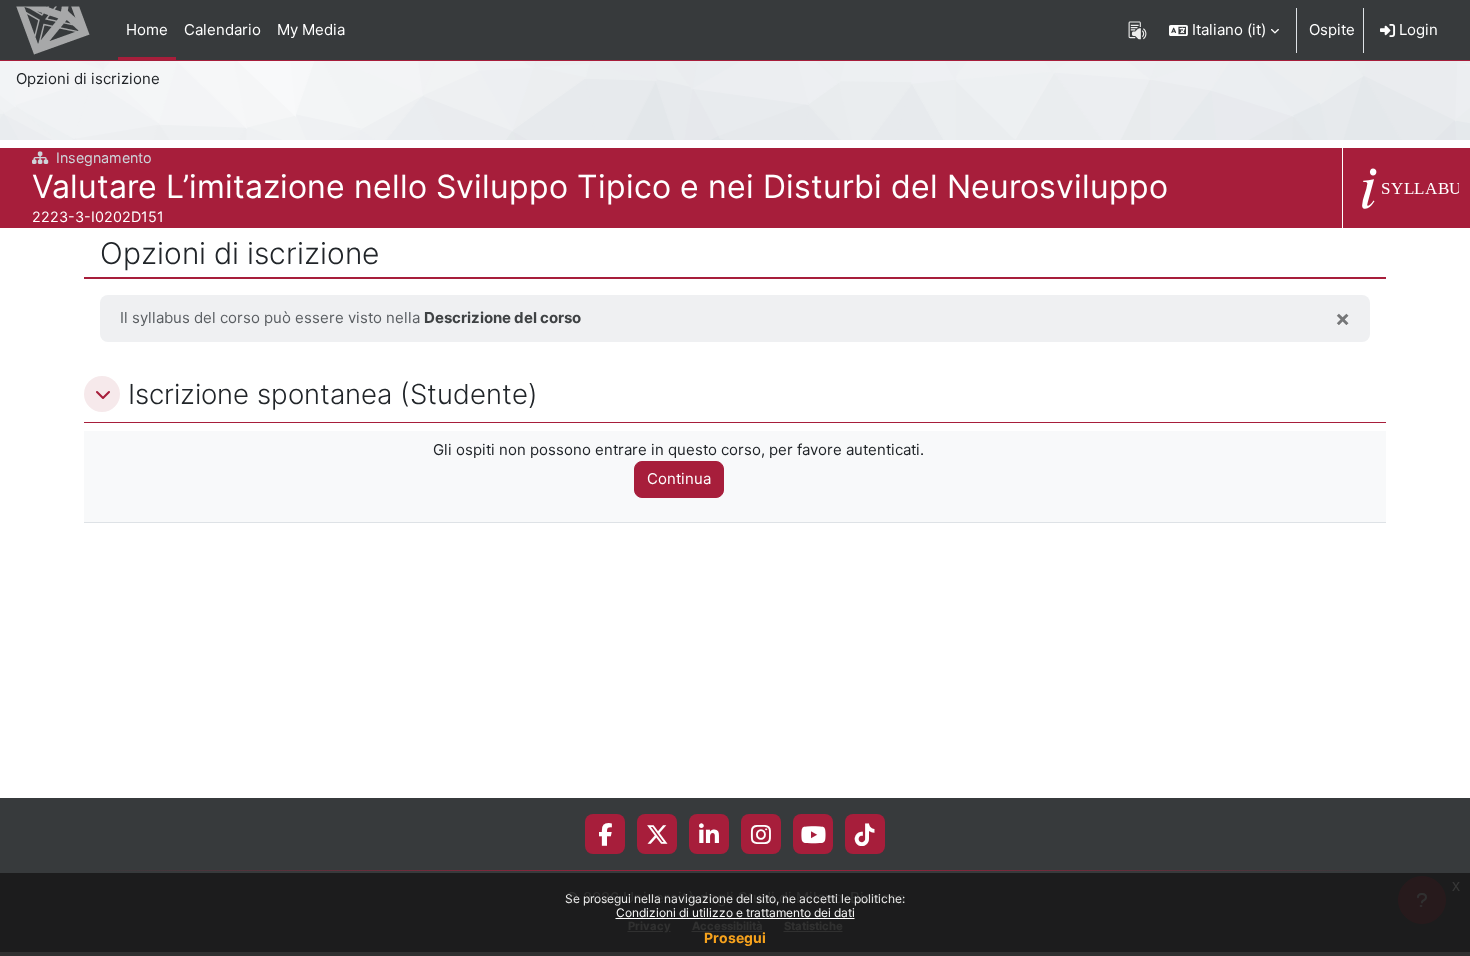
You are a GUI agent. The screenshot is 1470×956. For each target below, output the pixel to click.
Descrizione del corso (502, 317)
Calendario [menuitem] (222, 29)
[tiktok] (865, 834)
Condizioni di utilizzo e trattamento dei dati (735, 912)
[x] (657, 834)
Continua (679, 478)
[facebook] (605, 834)
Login (1416, 29)
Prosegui (735, 937)
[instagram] (761, 834)
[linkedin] (709, 834)
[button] (1224, 30)
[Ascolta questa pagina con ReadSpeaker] (1137, 30)
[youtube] (813, 834)
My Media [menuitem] (311, 29)
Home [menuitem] (147, 29)
